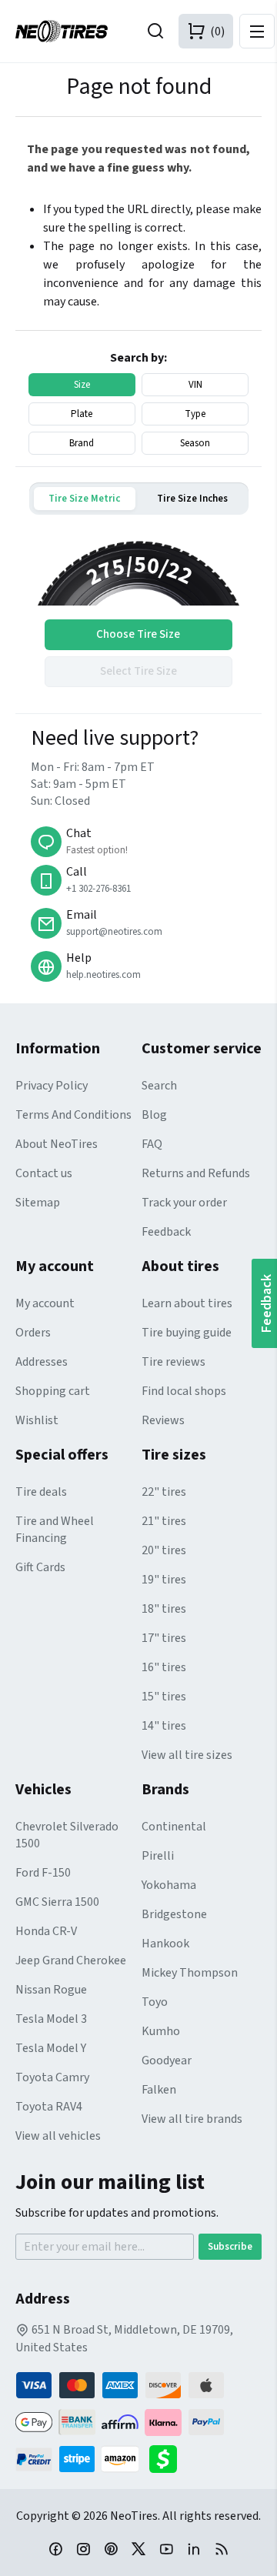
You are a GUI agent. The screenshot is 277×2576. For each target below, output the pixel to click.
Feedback (166, 1232)
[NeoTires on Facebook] (55, 2548)
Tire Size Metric (84, 499)
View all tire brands (192, 2119)
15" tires (164, 1697)
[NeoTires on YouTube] (166, 2548)
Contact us (44, 1173)
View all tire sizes (187, 1755)
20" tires (164, 1550)
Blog (154, 1115)
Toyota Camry (52, 2077)
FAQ (152, 1144)
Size (82, 385)
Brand (82, 443)
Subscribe (230, 2247)
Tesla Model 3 (51, 2019)
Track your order (184, 1203)
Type (195, 414)
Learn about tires (187, 1303)
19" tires (164, 1580)
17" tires (164, 1638)
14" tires (164, 1726)
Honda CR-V (46, 1931)
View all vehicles (58, 2136)
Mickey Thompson (190, 1973)
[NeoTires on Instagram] (83, 2548)
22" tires (164, 1492)
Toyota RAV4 (49, 2107)
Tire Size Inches (192, 499)
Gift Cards (40, 1567)
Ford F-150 (43, 1873)
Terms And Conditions (73, 1115)
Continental (174, 1827)
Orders (33, 1333)
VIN (195, 385)
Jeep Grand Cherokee (71, 1960)
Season (195, 443)
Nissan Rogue (51, 1990)
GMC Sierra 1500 (57, 1902)
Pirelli (158, 1856)
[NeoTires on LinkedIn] (194, 2548)
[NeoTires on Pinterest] (111, 2548)
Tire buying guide (187, 1333)
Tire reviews (174, 1362)
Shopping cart (53, 1391)
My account (45, 1303)
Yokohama (169, 1885)
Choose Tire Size (138, 634)
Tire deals (41, 1492)
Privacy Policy (52, 1086)
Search (159, 1086)
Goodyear (167, 2060)
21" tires (164, 1521)
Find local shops (184, 1391)
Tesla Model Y (51, 2048)
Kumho (161, 2031)
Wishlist (37, 1420)
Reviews (163, 1420)
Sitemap (38, 1203)
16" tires (164, 1667)
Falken (159, 2090)
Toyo (155, 2002)
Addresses (42, 1362)
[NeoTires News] (222, 2548)
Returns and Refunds (196, 1173)
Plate (82, 414)
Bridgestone (174, 1914)
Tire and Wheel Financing (55, 1530)
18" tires (164, 1609)
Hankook (165, 1944)
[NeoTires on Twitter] (138, 2548)
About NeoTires (57, 1144)
